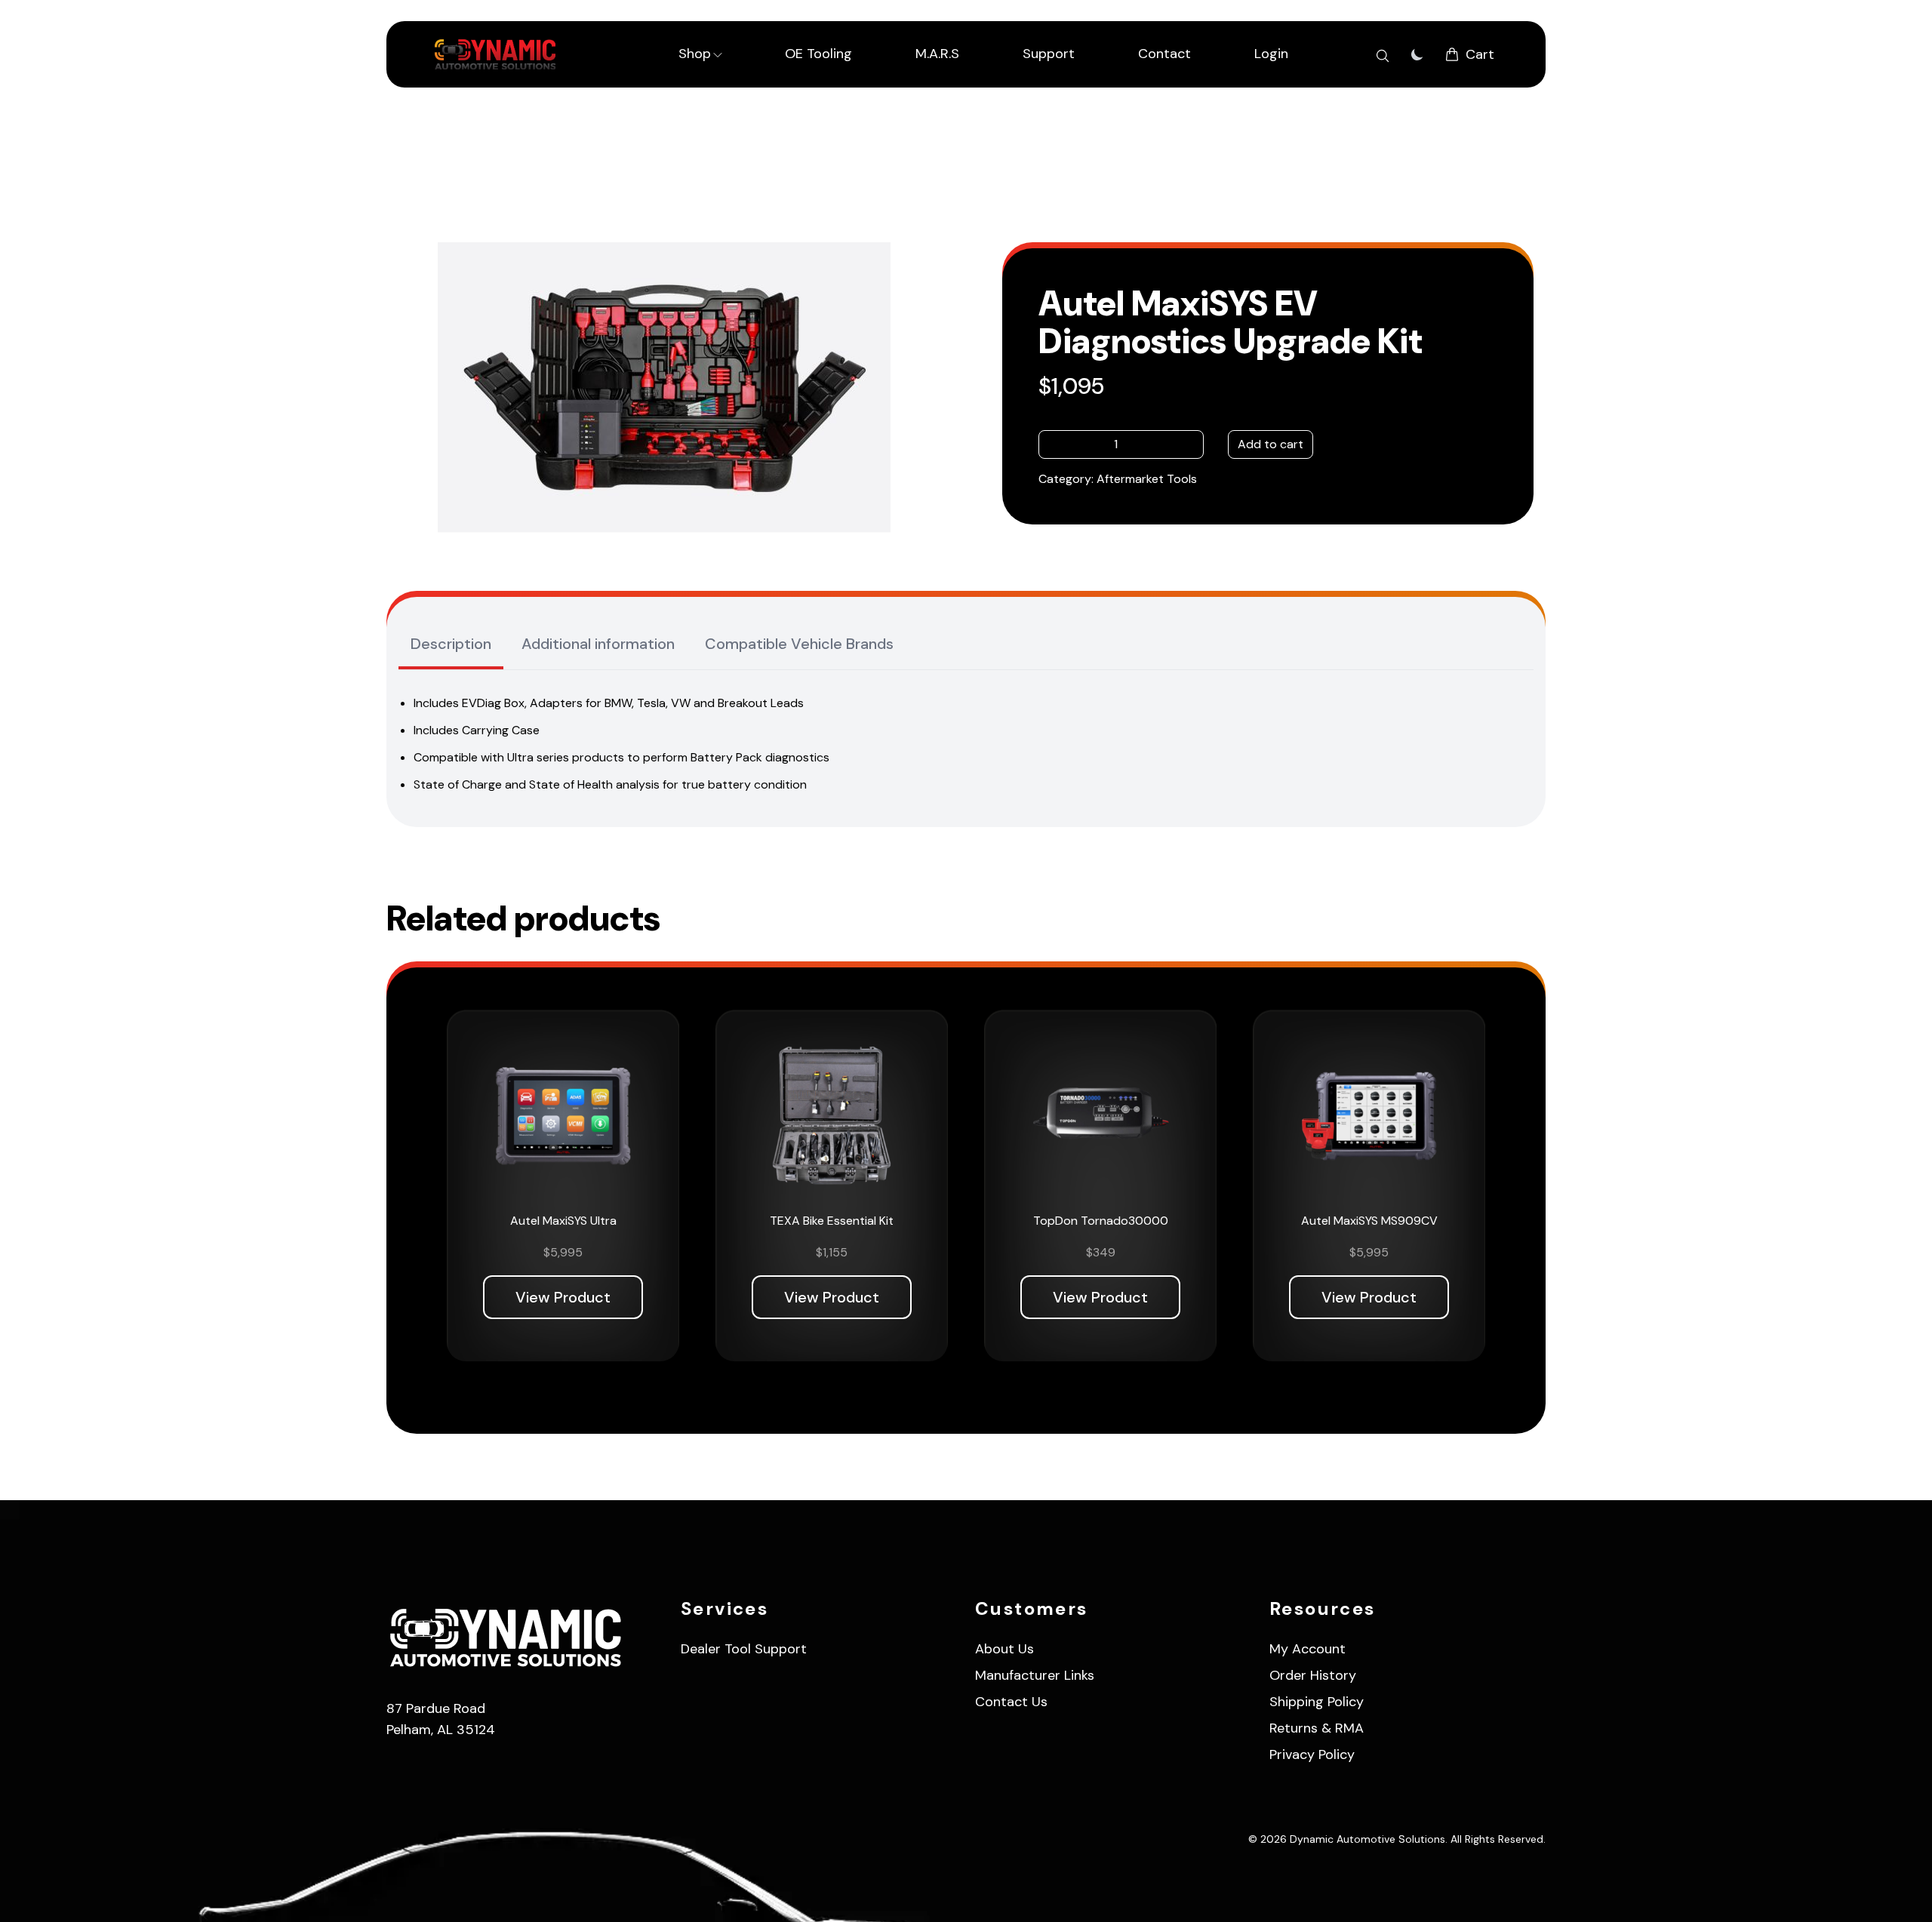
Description (451, 644)
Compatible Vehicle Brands (799, 644)
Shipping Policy (1317, 1702)
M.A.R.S (937, 54)
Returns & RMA (1317, 1728)
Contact (1164, 54)
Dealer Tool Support (744, 1649)
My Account (1307, 1649)
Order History (1313, 1675)
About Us (1004, 1649)
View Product (563, 1297)
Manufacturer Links (1035, 1675)
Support (1049, 54)
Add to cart (1271, 444)
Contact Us (1011, 1702)
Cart (1480, 54)
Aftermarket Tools (1147, 479)
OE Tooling (818, 54)
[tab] (451, 645)
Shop (695, 54)
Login (1271, 54)
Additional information (598, 644)
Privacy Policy (1312, 1754)
